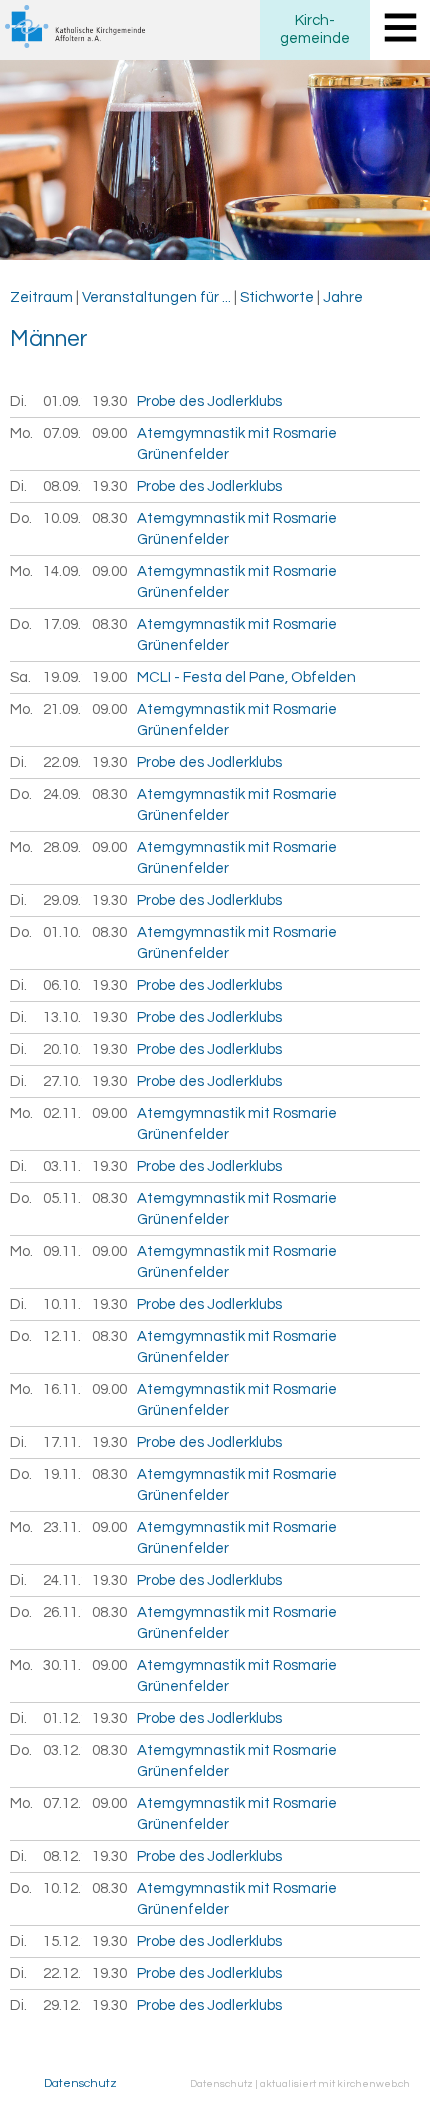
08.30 (109, 518)
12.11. (62, 1336)
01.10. (62, 932)
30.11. (62, 1665)
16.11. (62, 1389)
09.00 (109, 433)
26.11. (62, 1612)
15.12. (62, 1941)
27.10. (62, 1081)
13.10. (62, 1017)
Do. (21, 518)
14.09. (62, 571)
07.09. (62, 433)
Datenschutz (80, 2083)
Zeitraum (41, 297)
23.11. (62, 1527)
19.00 (109, 677)
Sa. (20, 677)
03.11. (62, 1166)
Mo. (21, 433)
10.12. (62, 1888)
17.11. (62, 1442)
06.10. (62, 985)
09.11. (62, 1251)
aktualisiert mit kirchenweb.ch (335, 2083)
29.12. (62, 2005)
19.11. (62, 1474)
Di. (18, 401)
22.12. (62, 1973)
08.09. (62, 486)
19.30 (109, 401)
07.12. (62, 1803)
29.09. (62, 900)
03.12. (62, 1750)
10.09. (62, 518)
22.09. (62, 762)
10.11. (62, 1304)
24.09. (62, 794)
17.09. (62, 624)
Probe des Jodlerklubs (209, 401)
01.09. (62, 401)
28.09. (62, 847)
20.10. (62, 1049)
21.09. (62, 709)
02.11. (62, 1113)
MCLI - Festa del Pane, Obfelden (246, 677)
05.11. (62, 1198)
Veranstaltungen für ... (156, 297)
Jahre (343, 297)
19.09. (62, 677)
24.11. (62, 1580)
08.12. (62, 1856)
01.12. (62, 1718)
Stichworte (277, 297)
